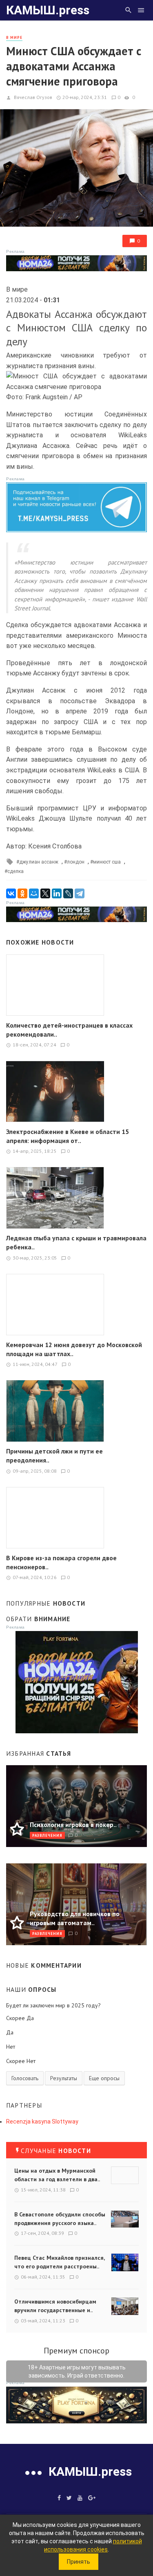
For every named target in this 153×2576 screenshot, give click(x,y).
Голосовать (25, 2078)
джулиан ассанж (39, 862)
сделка (16, 871)
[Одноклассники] (22, 893)
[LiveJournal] (68, 893)
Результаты (64, 2078)
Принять (79, 2562)
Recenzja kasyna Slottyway (42, 2122)
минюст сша (107, 862)
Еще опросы (104, 2078)
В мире (14, 37)
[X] (45, 893)
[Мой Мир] (34, 893)
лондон (76, 862)
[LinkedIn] (57, 893)
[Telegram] (80, 893)
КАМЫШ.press (48, 10)
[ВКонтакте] (11, 893)
